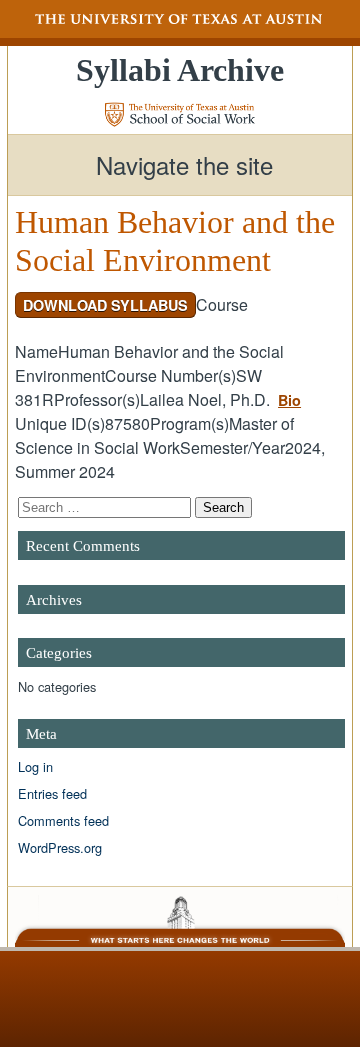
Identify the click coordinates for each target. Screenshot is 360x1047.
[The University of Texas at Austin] (180, 19)
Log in (35, 766)
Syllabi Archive (180, 70)
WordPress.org (60, 847)
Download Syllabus (105, 305)
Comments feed (63, 820)
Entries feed (52, 793)
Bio (289, 400)
